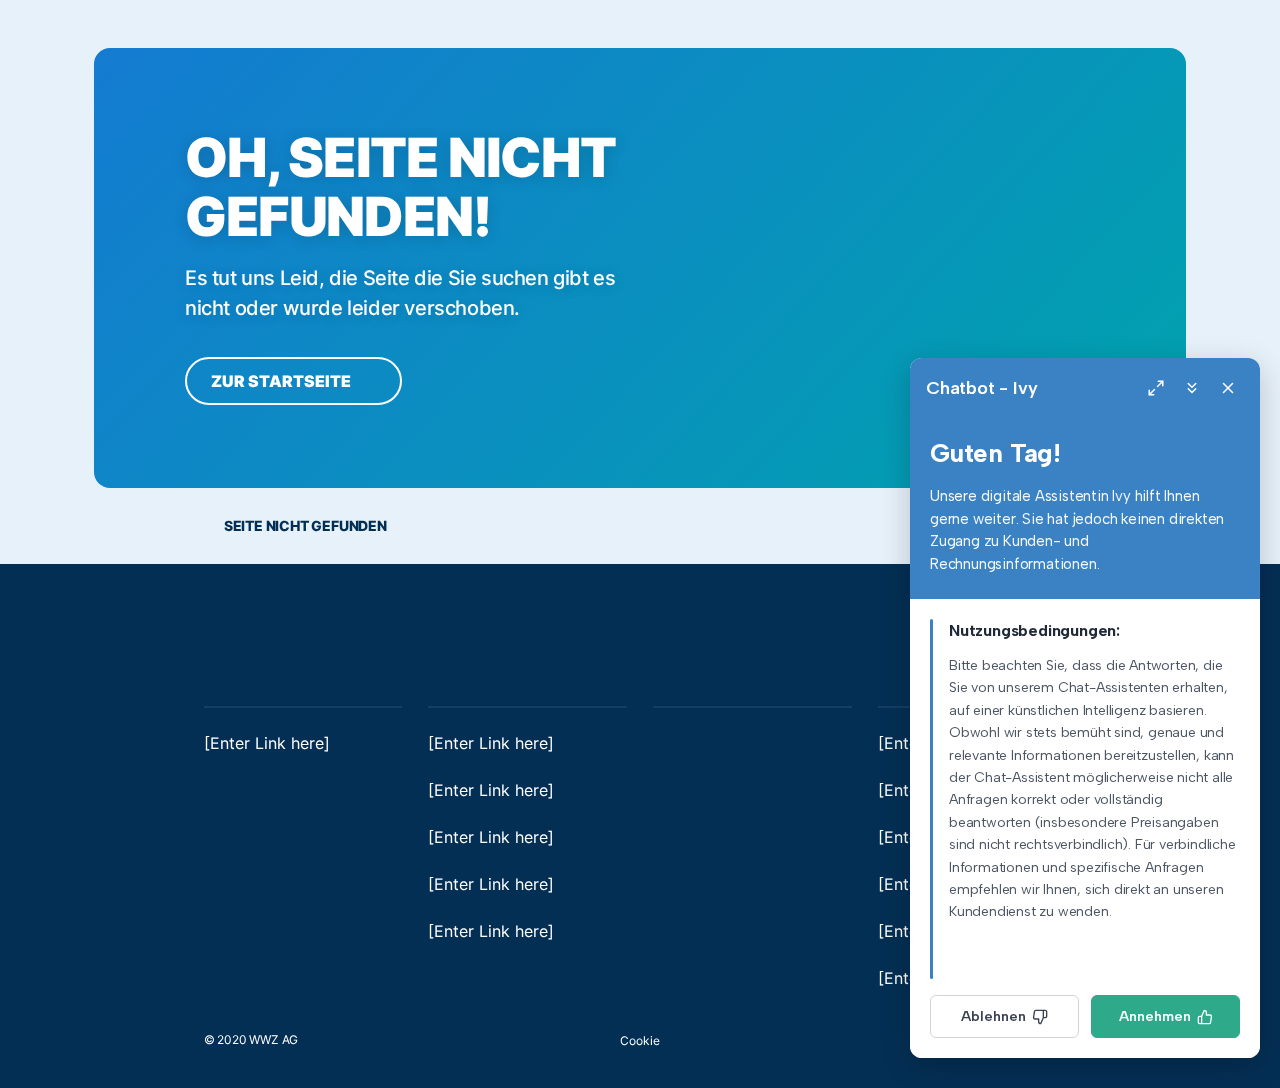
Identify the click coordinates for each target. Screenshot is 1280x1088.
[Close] (1228, 388)
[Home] (254, 629)
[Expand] (1156, 388)
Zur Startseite (282, 381)
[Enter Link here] (267, 743)
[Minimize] (1192, 388)
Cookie (640, 1040)
